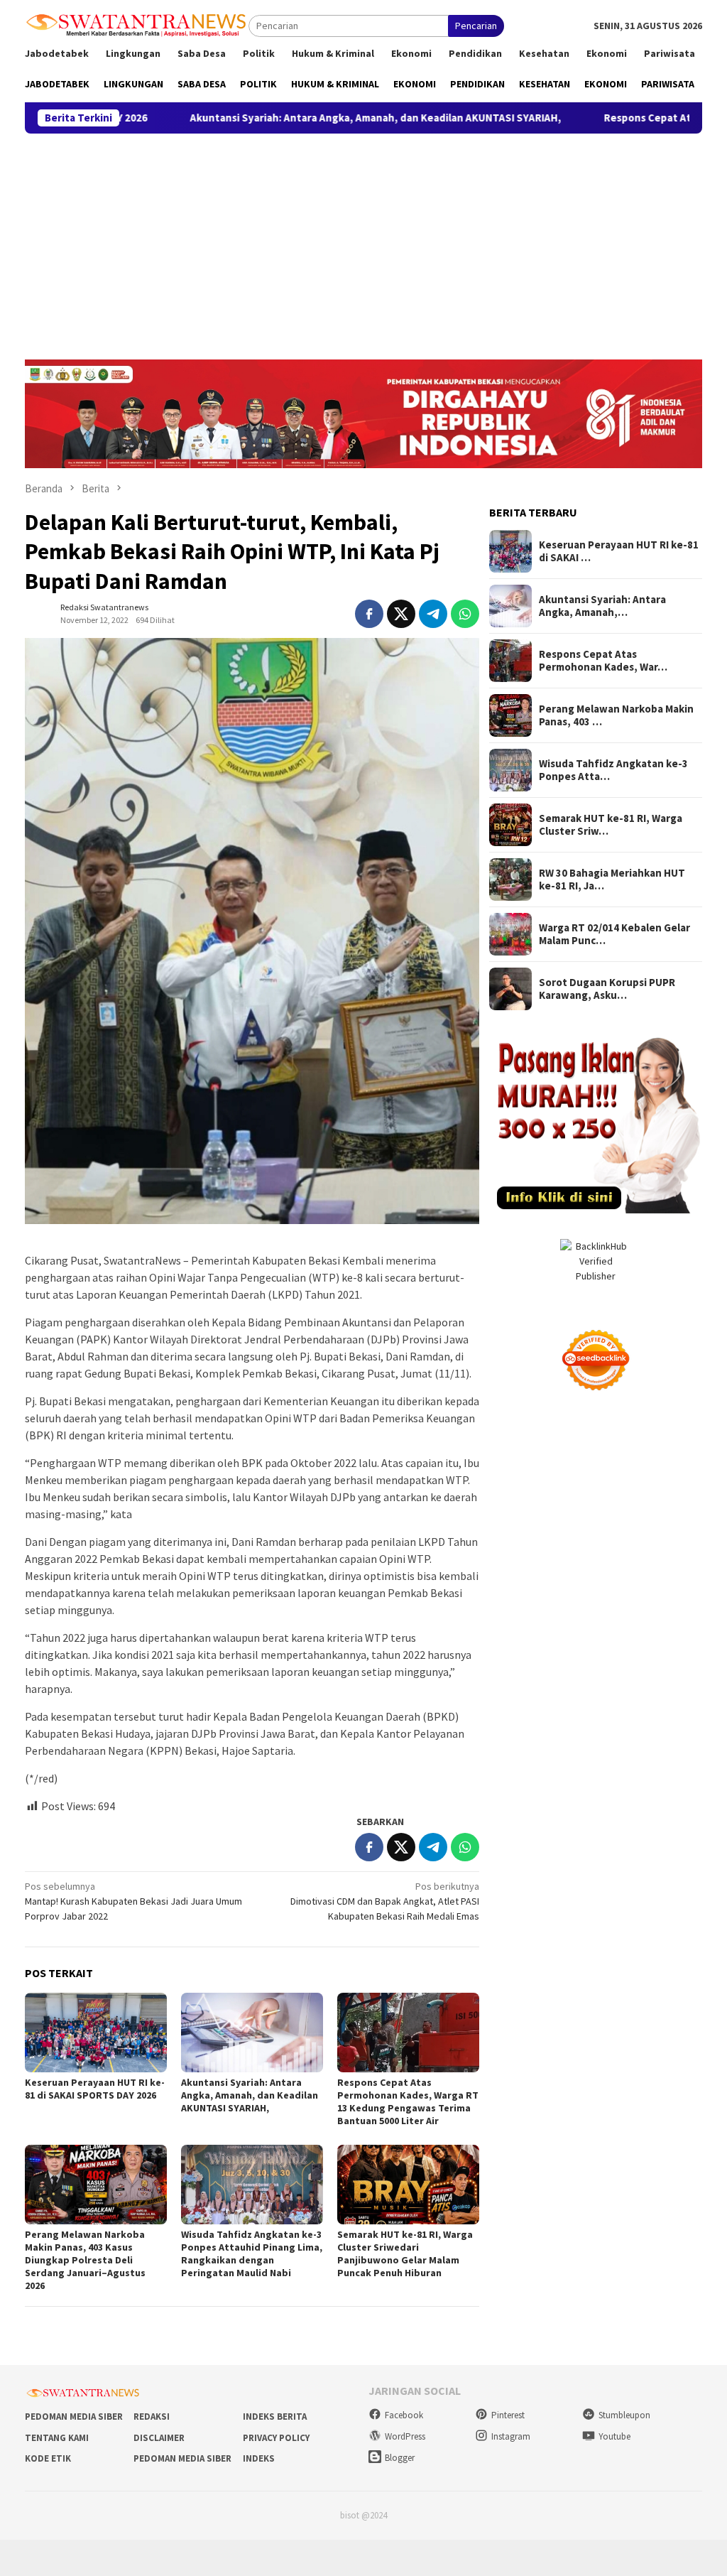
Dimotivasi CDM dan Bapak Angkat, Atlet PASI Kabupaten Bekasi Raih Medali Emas (385, 1901)
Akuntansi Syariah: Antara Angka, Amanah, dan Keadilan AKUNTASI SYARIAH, (270, 118)
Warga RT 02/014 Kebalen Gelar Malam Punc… (614, 934)
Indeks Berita (275, 2417)
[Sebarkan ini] (369, 614)
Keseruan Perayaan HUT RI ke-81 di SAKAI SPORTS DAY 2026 (95, 2089)
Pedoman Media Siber (74, 2417)
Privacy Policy (276, 2438)
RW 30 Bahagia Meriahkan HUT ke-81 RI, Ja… (612, 880)
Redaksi (152, 2417)
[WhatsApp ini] (465, 614)
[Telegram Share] (433, 614)
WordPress (405, 2436)
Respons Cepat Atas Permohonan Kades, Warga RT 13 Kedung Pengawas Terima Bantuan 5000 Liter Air (408, 2101)
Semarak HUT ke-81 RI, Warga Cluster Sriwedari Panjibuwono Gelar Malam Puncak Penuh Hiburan (405, 2253)
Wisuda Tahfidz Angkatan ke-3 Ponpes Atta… (613, 770)
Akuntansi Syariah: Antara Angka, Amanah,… (602, 606)
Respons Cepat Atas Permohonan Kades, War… (603, 661)
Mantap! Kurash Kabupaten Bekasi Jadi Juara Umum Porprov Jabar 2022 (133, 1901)
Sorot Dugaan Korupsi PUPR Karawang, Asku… (607, 989)
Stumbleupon (624, 2415)
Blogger (400, 2458)
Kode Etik (48, 2458)
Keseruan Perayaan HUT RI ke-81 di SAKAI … (619, 551)
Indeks (259, 2458)
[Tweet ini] (401, 614)
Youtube (614, 2436)
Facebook (404, 2415)
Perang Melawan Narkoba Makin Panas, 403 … (616, 715)
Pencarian (476, 26)
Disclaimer (159, 2438)
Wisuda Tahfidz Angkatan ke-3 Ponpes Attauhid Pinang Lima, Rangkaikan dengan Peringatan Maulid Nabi (252, 2253)
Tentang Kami (57, 2438)
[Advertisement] (363, 240)
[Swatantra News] (137, 24)
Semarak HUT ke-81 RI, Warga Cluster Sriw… (611, 825)
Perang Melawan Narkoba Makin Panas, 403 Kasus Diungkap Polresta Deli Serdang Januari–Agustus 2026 (85, 2260)
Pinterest (508, 2415)
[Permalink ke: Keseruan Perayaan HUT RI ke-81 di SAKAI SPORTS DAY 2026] (96, 2033)
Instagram (511, 2436)
